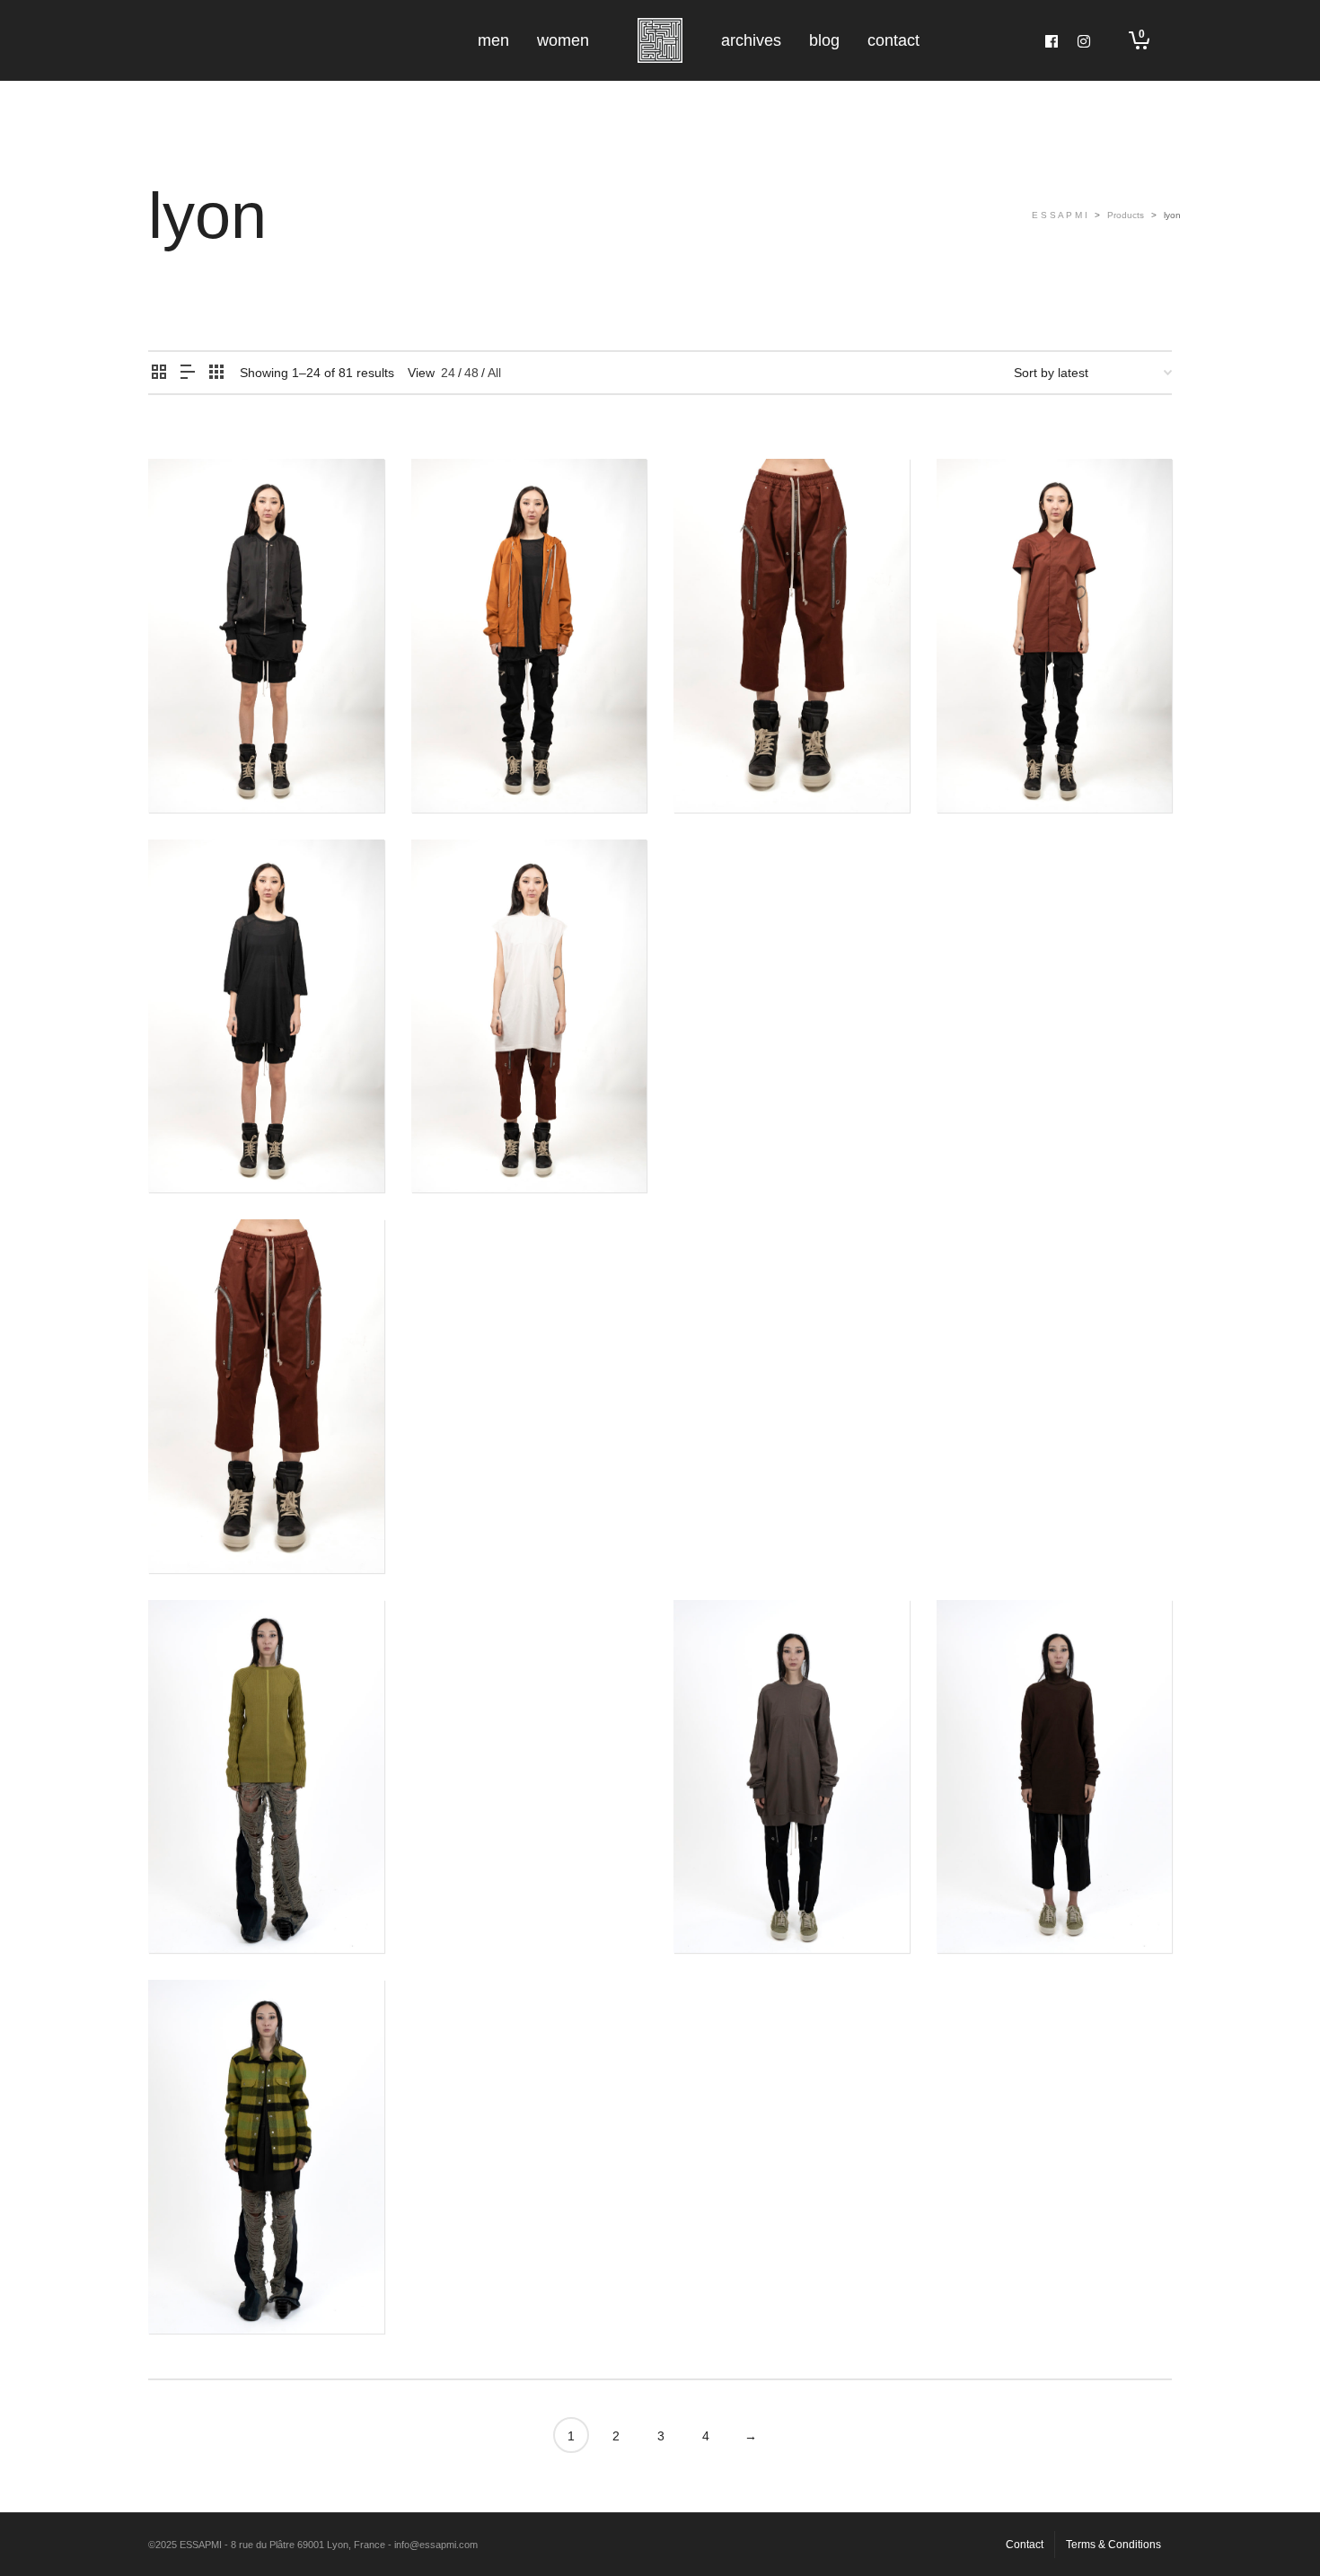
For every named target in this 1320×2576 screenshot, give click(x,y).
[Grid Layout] (216, 373)
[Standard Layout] (159, 373)
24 (448, 373)
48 (471, 373)
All (494, 373)
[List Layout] (188, 373)
